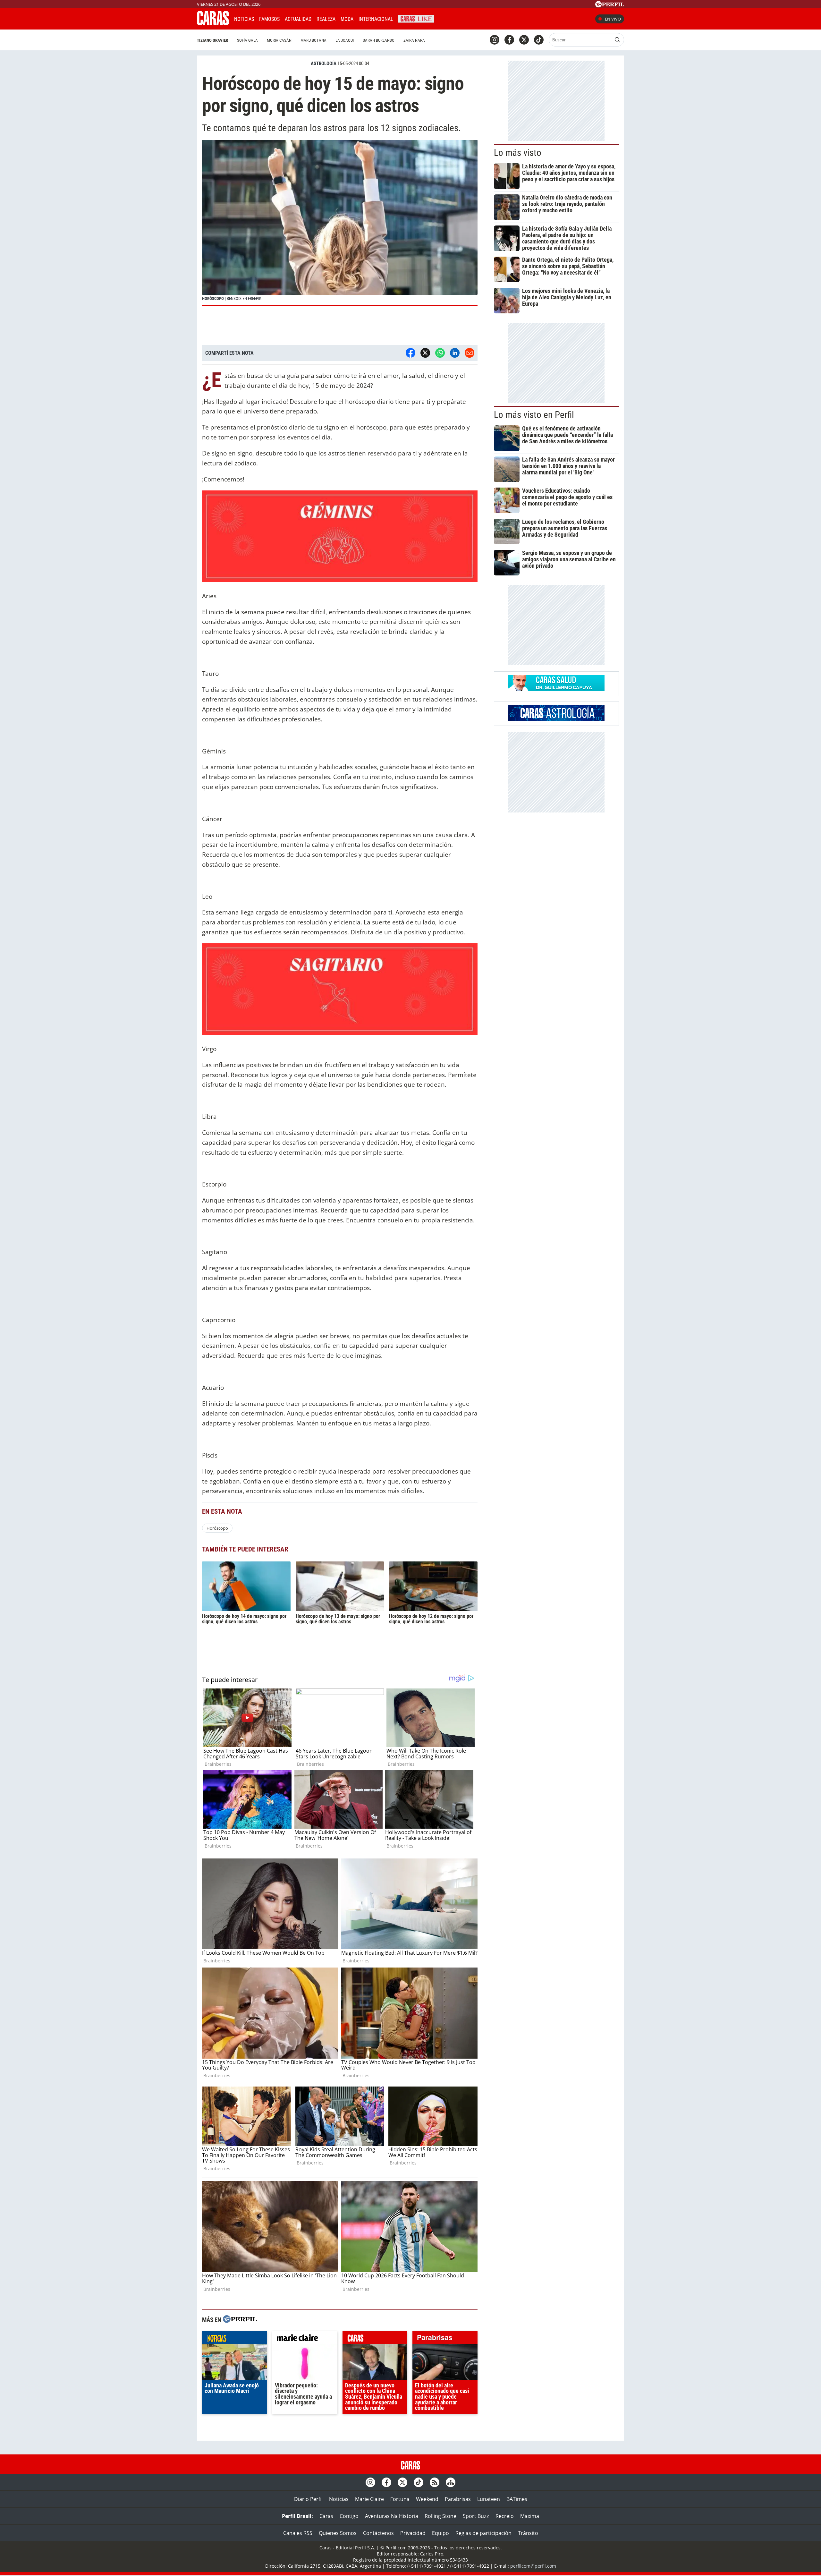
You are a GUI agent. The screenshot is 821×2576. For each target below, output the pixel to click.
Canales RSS (298, 2533)
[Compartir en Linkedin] (455, 353)
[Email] (470, 353)
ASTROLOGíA (324, 64)
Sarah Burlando (379, 40)
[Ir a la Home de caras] (213, 23)
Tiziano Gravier (212, 40)
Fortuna (400, 2499)
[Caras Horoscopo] (556, 719)
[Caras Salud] (556, 689)
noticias (235, 2339)
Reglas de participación (483, 2533)
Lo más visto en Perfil (534, 415)
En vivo (613, 19)
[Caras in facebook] (509, 40)
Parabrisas (458, 2499)
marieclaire (305, 2339)
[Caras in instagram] (495, 40)
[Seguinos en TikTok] (539, 40)
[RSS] (435, 2482)
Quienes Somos (338, 2533)
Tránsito (528, 2533)
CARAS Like (416, 18)
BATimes (517, 2499)
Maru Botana (313, 40)
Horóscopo (217, 1528)
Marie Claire (369, 2499)
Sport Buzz (476, 2516)
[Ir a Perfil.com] (610, 5)
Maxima (530, 2516)
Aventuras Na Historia (392, 2516)
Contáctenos (378, 2533)
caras (375, 2339)
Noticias (244, 19)
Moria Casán (279, 40)
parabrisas (445, 2339)
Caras (326, 2516)
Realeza (326, 19)
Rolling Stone (440, 2516)
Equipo (440, 2533)
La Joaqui (345, 40)
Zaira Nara (414, 40)
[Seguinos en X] (524, 40)
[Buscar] (617, 40)
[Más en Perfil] (240, 2320)
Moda (347, 19)
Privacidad (413, 2533)
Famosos (269, 19)
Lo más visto (518, 153)
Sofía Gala (247, 40)
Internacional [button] (376, 19)
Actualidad (298, 19)
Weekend (427, 2499)
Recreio (505, 2516)
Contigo (349, 2516)
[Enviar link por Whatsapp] (440, 353)
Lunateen (489, 2499)
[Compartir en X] (425, 353)
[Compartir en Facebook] (410, 353)
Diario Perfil (308, 2499)
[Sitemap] (451, 2482)
